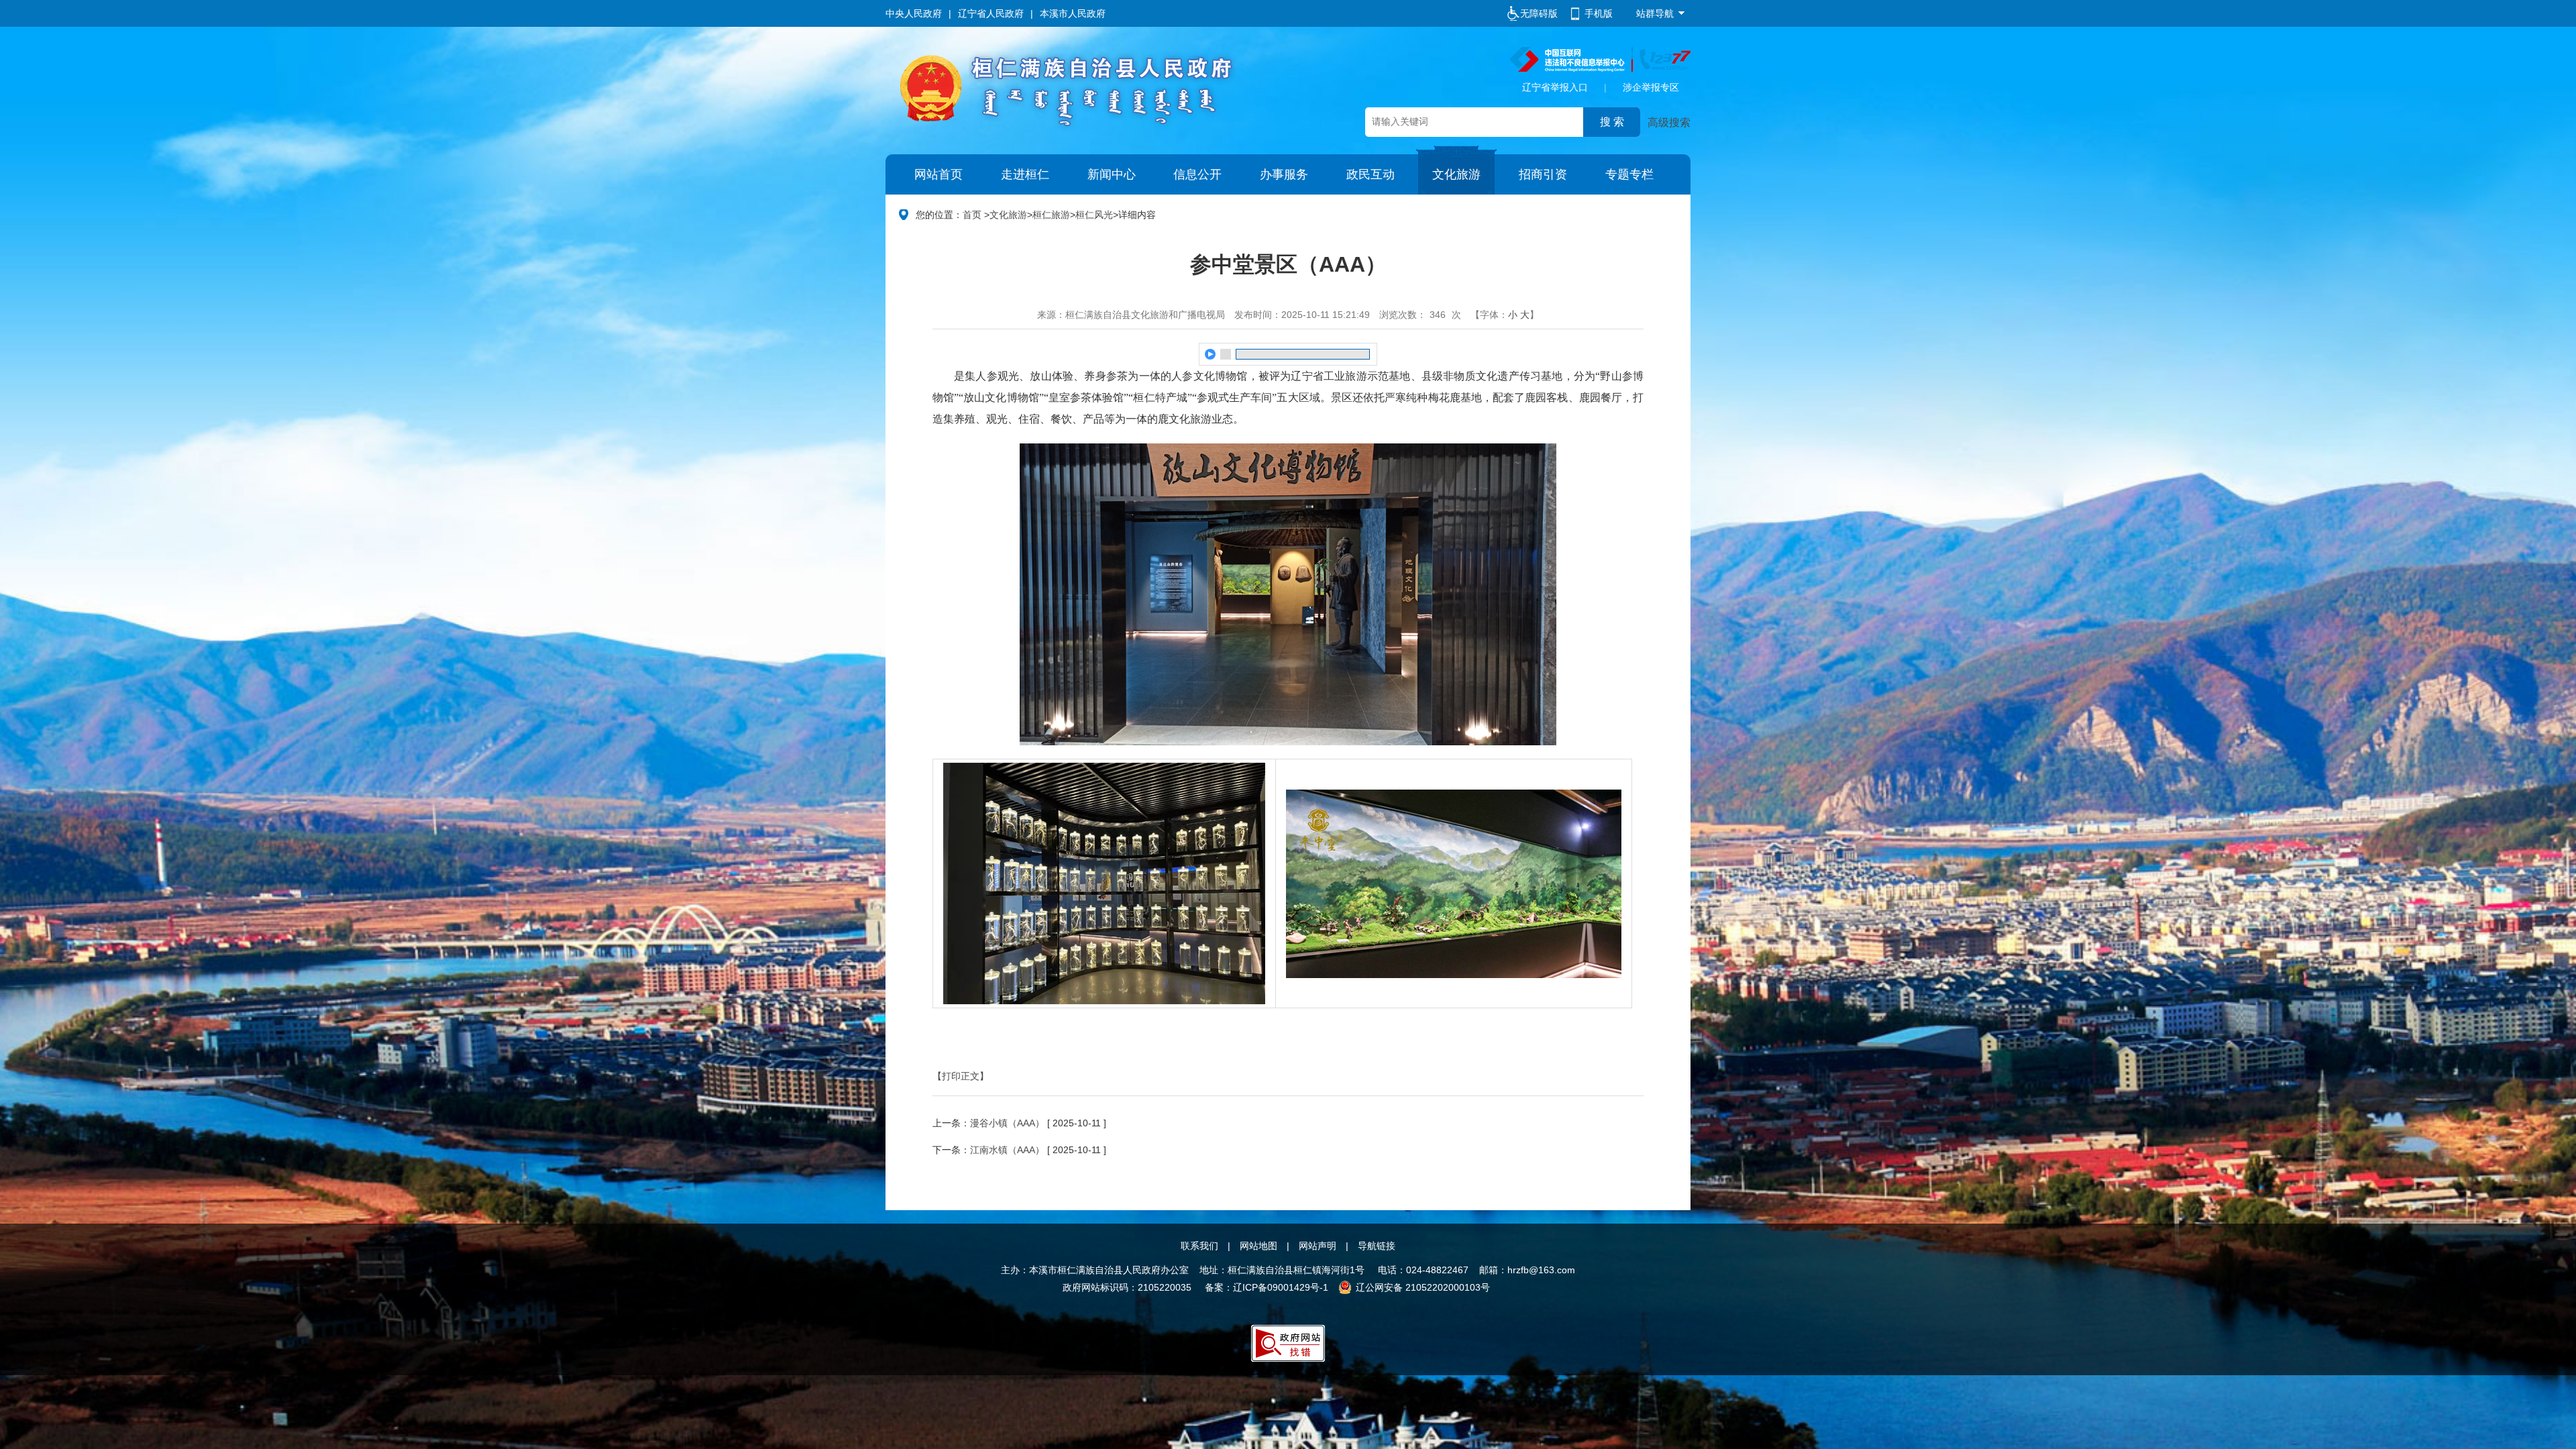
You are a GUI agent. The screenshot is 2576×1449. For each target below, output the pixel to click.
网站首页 (938, 174)
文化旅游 (1456, 174)
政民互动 (1371, 174)
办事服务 (1284, 174)
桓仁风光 (1094, 215)
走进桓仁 (1025, 174)
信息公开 (1197, 174)
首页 (972, 215)
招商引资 (1543, 174)
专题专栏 (1629, 174)
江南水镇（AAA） (1007, 1150)
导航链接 (1377, 1246)
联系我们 (1199, 1246)
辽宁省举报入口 (1555, 87)
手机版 (1599, 13)
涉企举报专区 (1651, 87)
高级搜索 (1669, 122)
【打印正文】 (961, 1076)
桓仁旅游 (1051, 215)
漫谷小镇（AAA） (1007, 1123)
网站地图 (1258, 1246)
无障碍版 (1539, 13)
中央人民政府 (914, 13)
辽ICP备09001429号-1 (1281, 1287)
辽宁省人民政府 (991, 13)
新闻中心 (1112, 174)
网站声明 (1318, 1246)
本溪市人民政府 (1073, 13)
